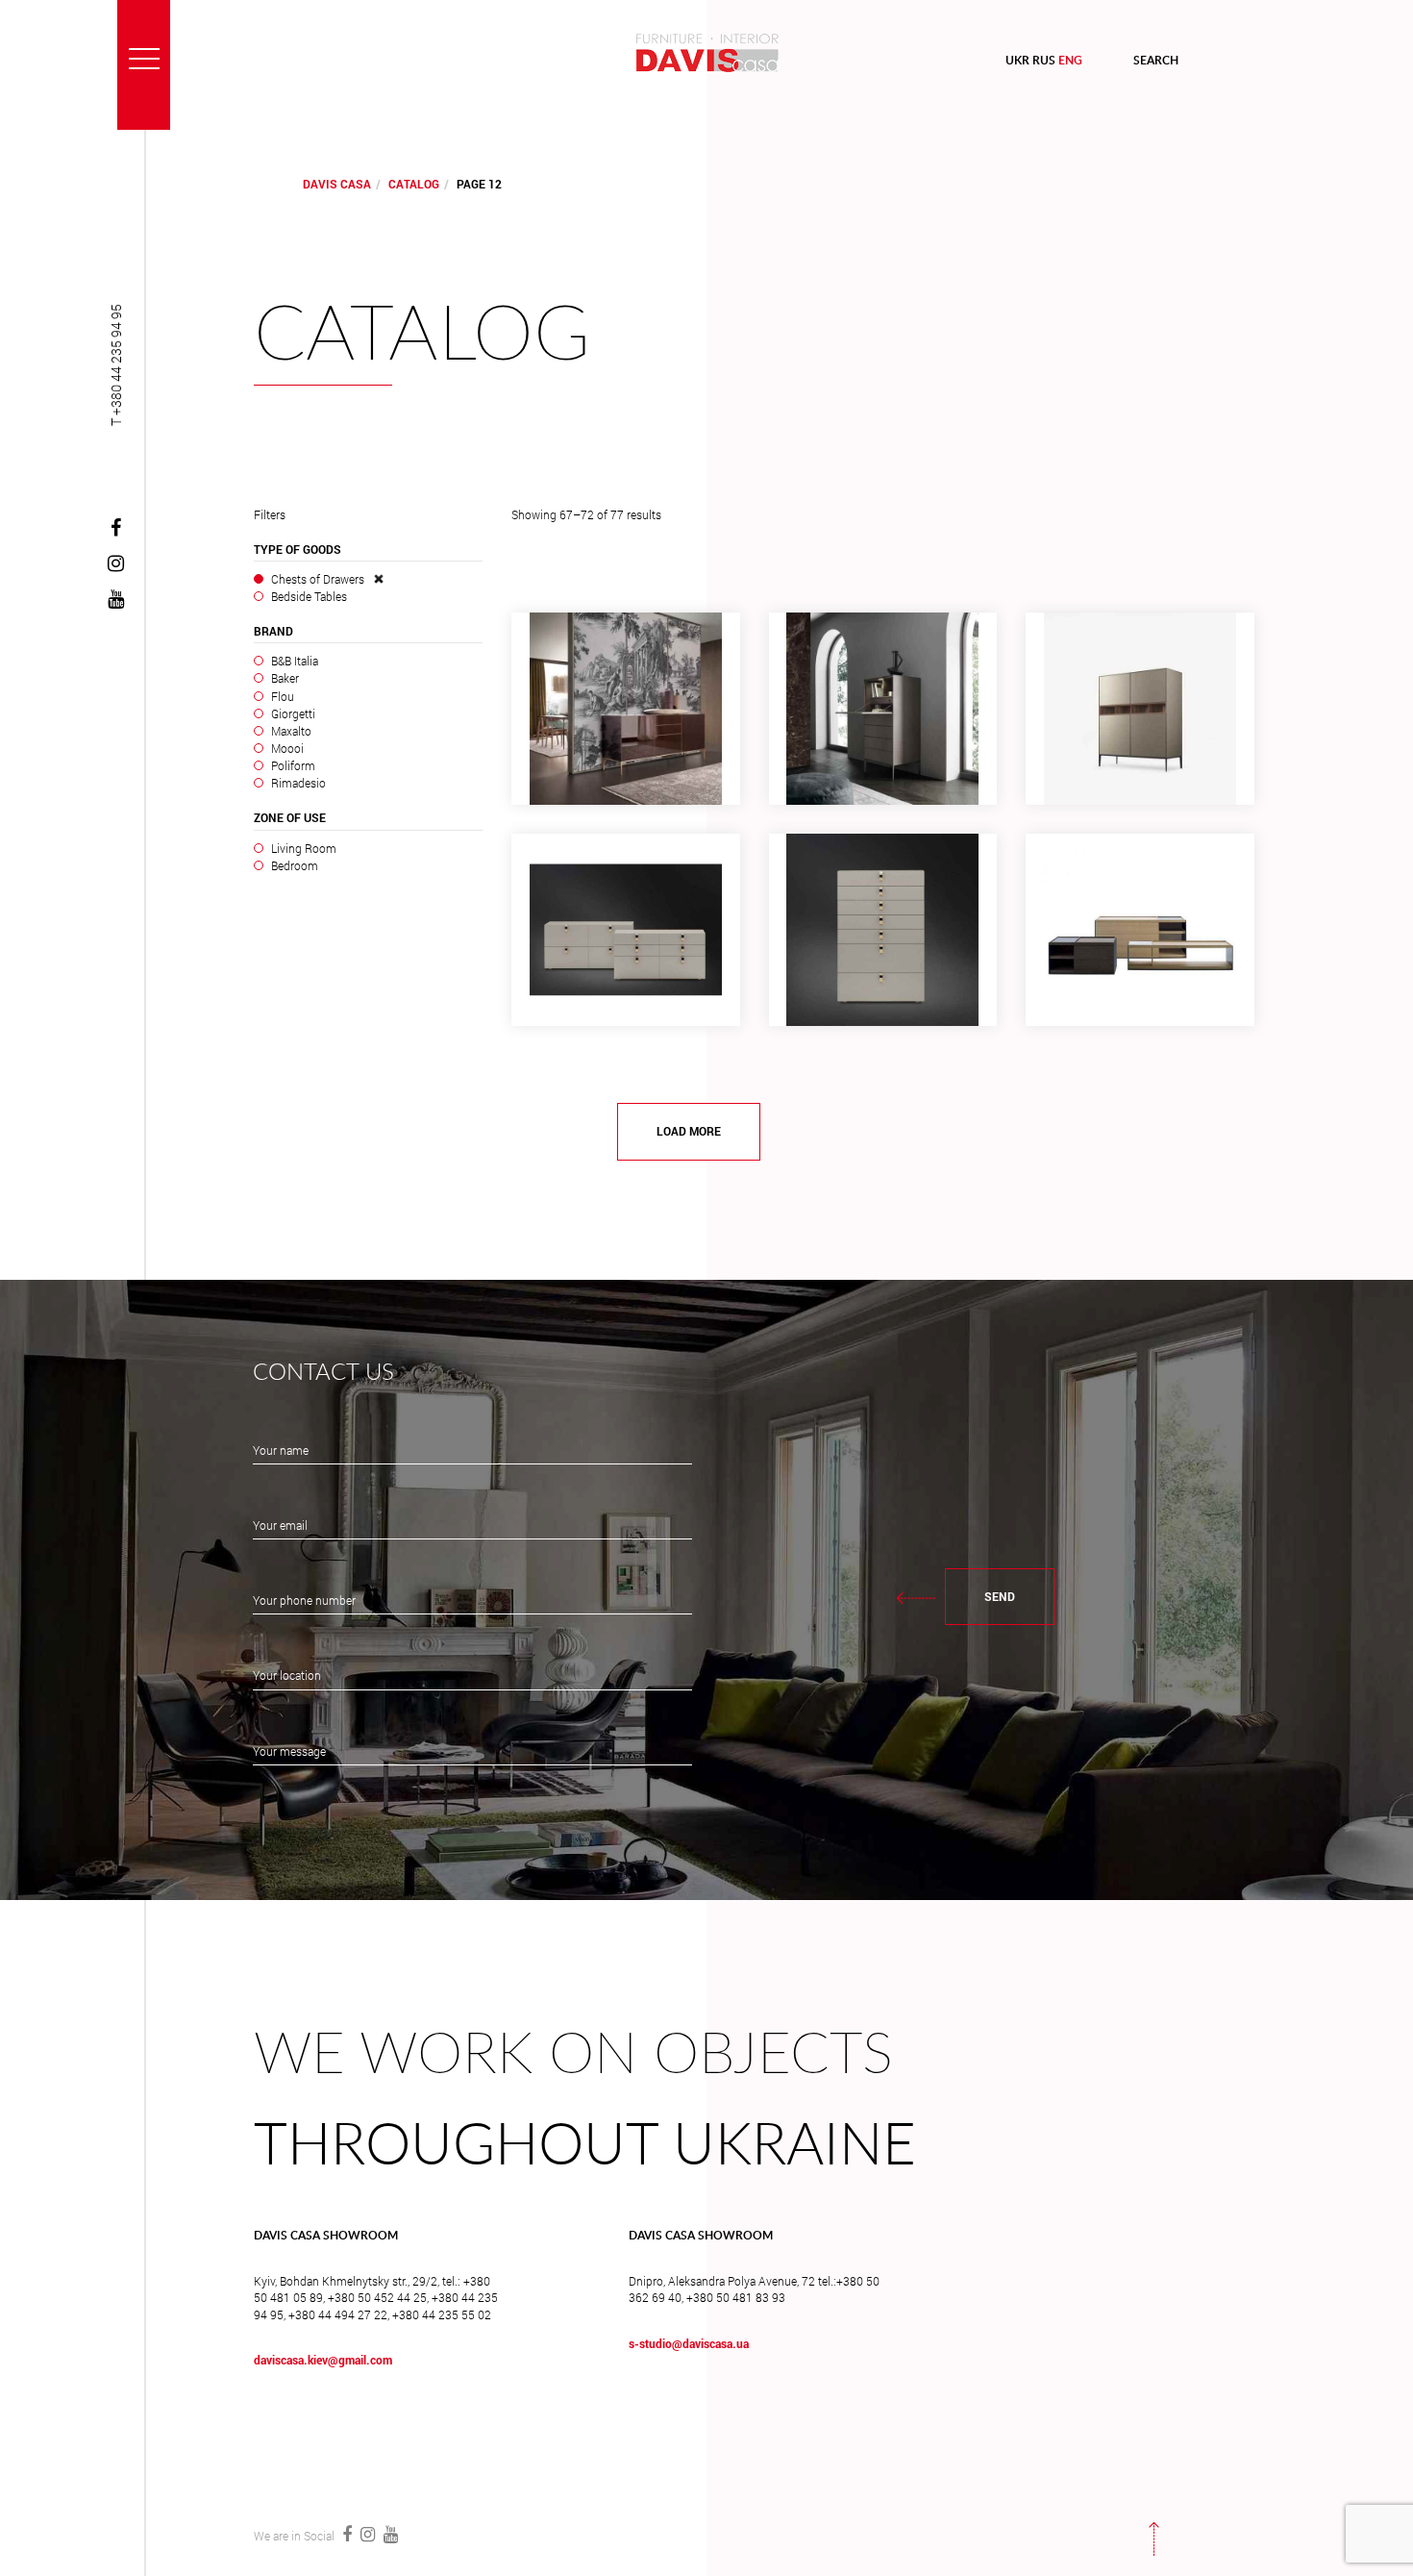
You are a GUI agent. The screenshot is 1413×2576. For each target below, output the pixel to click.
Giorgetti (293, 713)
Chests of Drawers (318, 579)
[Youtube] (116, 600)
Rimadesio (298, 783)
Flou (282, 696)
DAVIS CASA (337, 184)
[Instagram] (116, 564)
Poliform (293, 765)
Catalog (414, 184)
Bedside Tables (309, 596)
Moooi (287, 748)
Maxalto (291, 731)
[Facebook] (116, 529)
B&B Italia (294, 661)
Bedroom (294, 865)
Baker (285, 678)
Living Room (303, 848)
